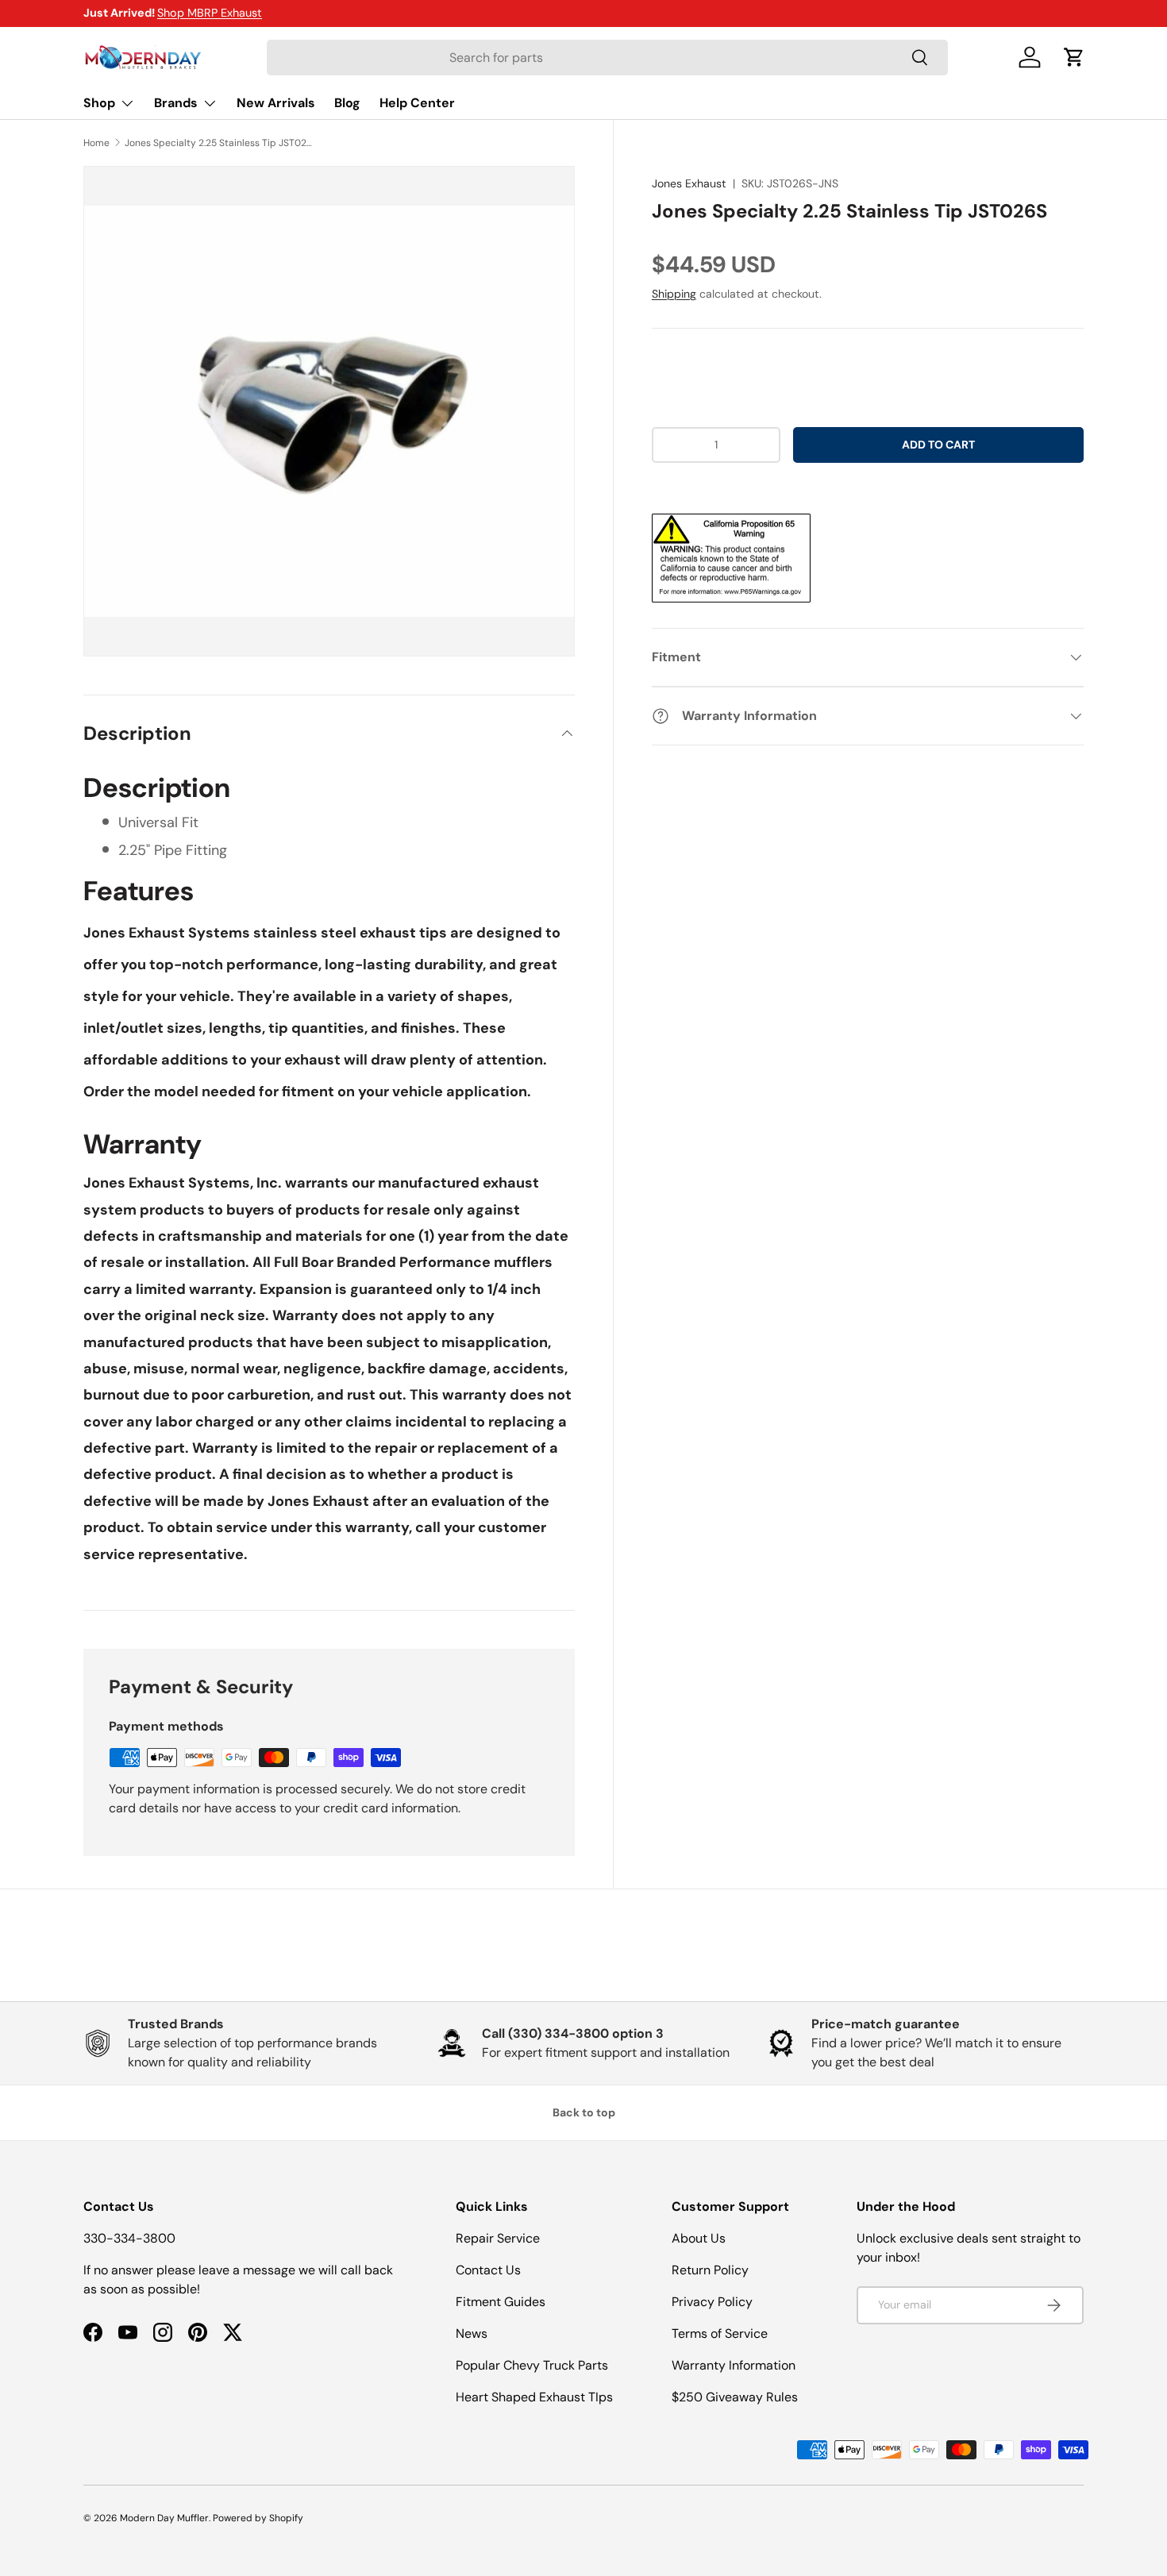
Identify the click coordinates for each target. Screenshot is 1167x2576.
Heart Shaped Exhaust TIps (534, 2397)
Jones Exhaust (689, 183)
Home (96, 143)
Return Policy (710, 2270)
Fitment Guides (501, 2302)
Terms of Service (720, 2333)
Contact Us (488, 2270)
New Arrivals (276, 103)
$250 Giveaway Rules (735, 2397)
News (472, 2333)
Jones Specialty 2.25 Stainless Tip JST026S (220, 143)
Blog (347, 103)
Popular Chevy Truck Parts (532, 2365)
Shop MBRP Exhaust (210, 13)
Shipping (674, 294)
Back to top (584, 2112)
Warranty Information (734, 2365)
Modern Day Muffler (164, 2518)
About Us (699, 2238)
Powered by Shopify (258, 2518)
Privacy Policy (712, 2302)
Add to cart (938, 445)
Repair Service (498, 2238)
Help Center (417, 103)
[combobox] (607, 58)
